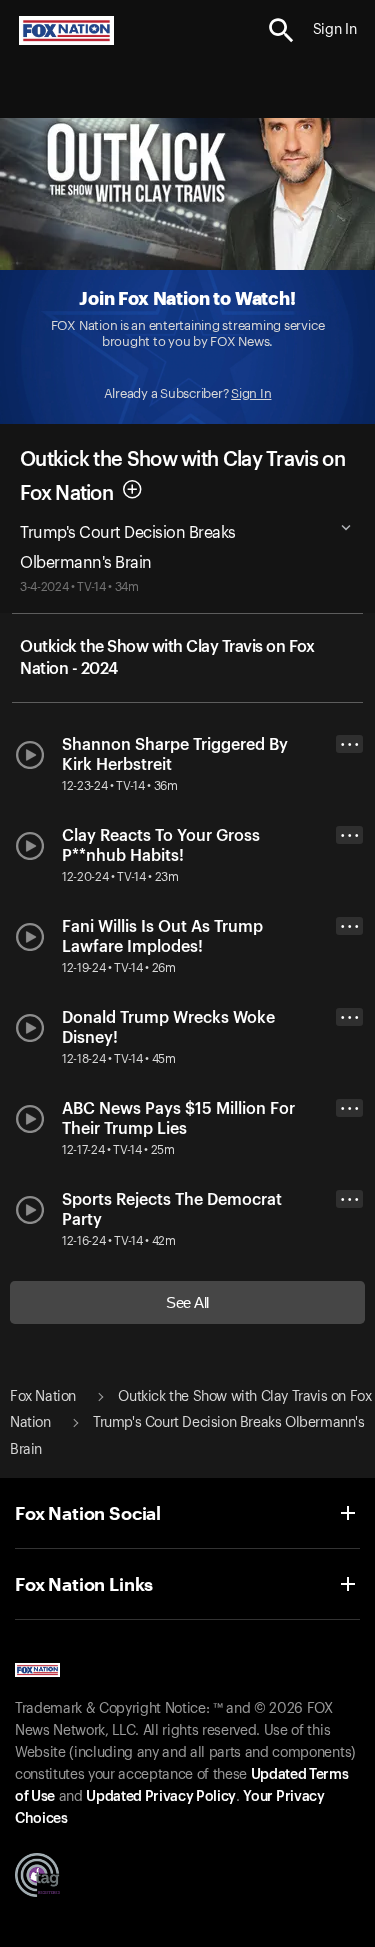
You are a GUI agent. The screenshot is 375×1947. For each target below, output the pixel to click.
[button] (281, 30)
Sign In (251, 393)
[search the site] (281, 30)
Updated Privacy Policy (161, 1797)
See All (187, 1302)
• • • (350, 744)
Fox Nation (43, 1397)
